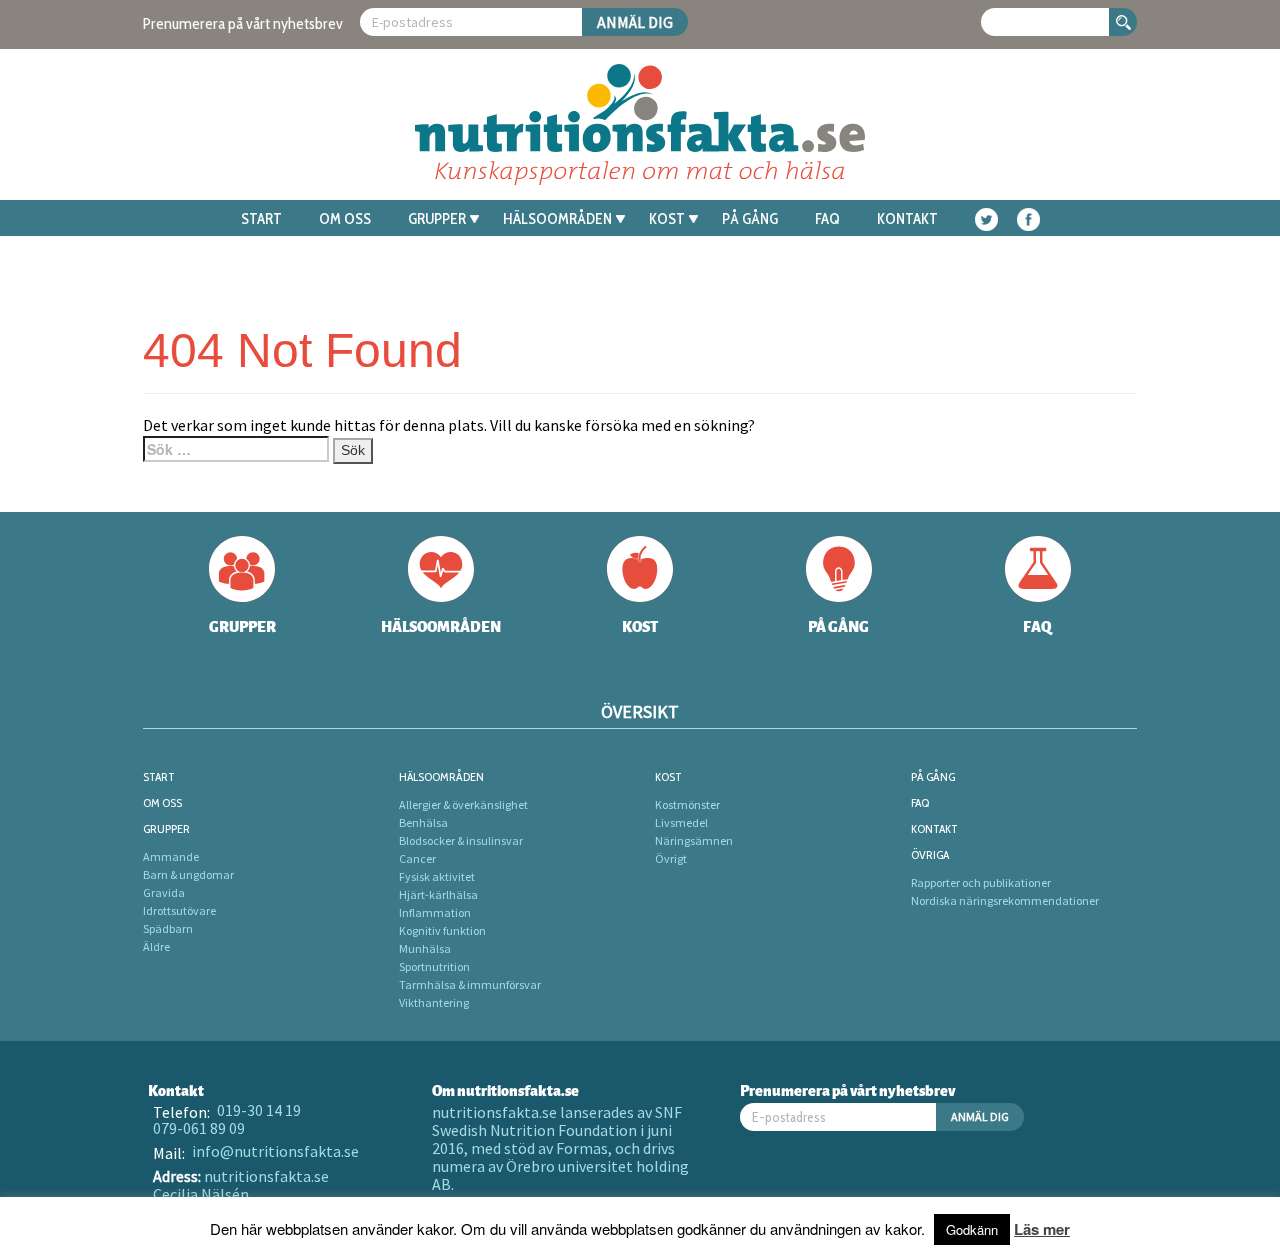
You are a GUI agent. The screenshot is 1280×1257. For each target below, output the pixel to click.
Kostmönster (687, 804)
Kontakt (907, 219)
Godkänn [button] (972, 1229)
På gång (750, 219)
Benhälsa (423, 822)
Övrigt (671, 858)
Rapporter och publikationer (981, 882)
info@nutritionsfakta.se (275, 1151)
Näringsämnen (694, 840)
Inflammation (435, 912)
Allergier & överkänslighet (463, 804)
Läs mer (1042, 1229)
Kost (667, 219)
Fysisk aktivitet (437, 876)
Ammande (171, 856)
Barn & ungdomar (188, 874)
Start (261, 219)
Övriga (930, 854)
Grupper (437, 219)
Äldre (156, 946)
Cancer (417, 858)
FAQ (827, 219)
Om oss (345, 219)
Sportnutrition (434, 966)
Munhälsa (425, 948)
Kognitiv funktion (442, 930)
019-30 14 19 (259, 1110)
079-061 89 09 (199, 1128)
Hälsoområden (557, 219)
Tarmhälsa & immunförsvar (470, 984)
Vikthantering (434, 1002)
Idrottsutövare (179, 910)
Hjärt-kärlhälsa (438, 894)
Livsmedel (681, 822)
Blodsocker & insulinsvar (461, 840)
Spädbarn (168, 928)
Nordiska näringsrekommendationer (1005, 900)
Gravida (164, 892)
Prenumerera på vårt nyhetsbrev (243, 23)
